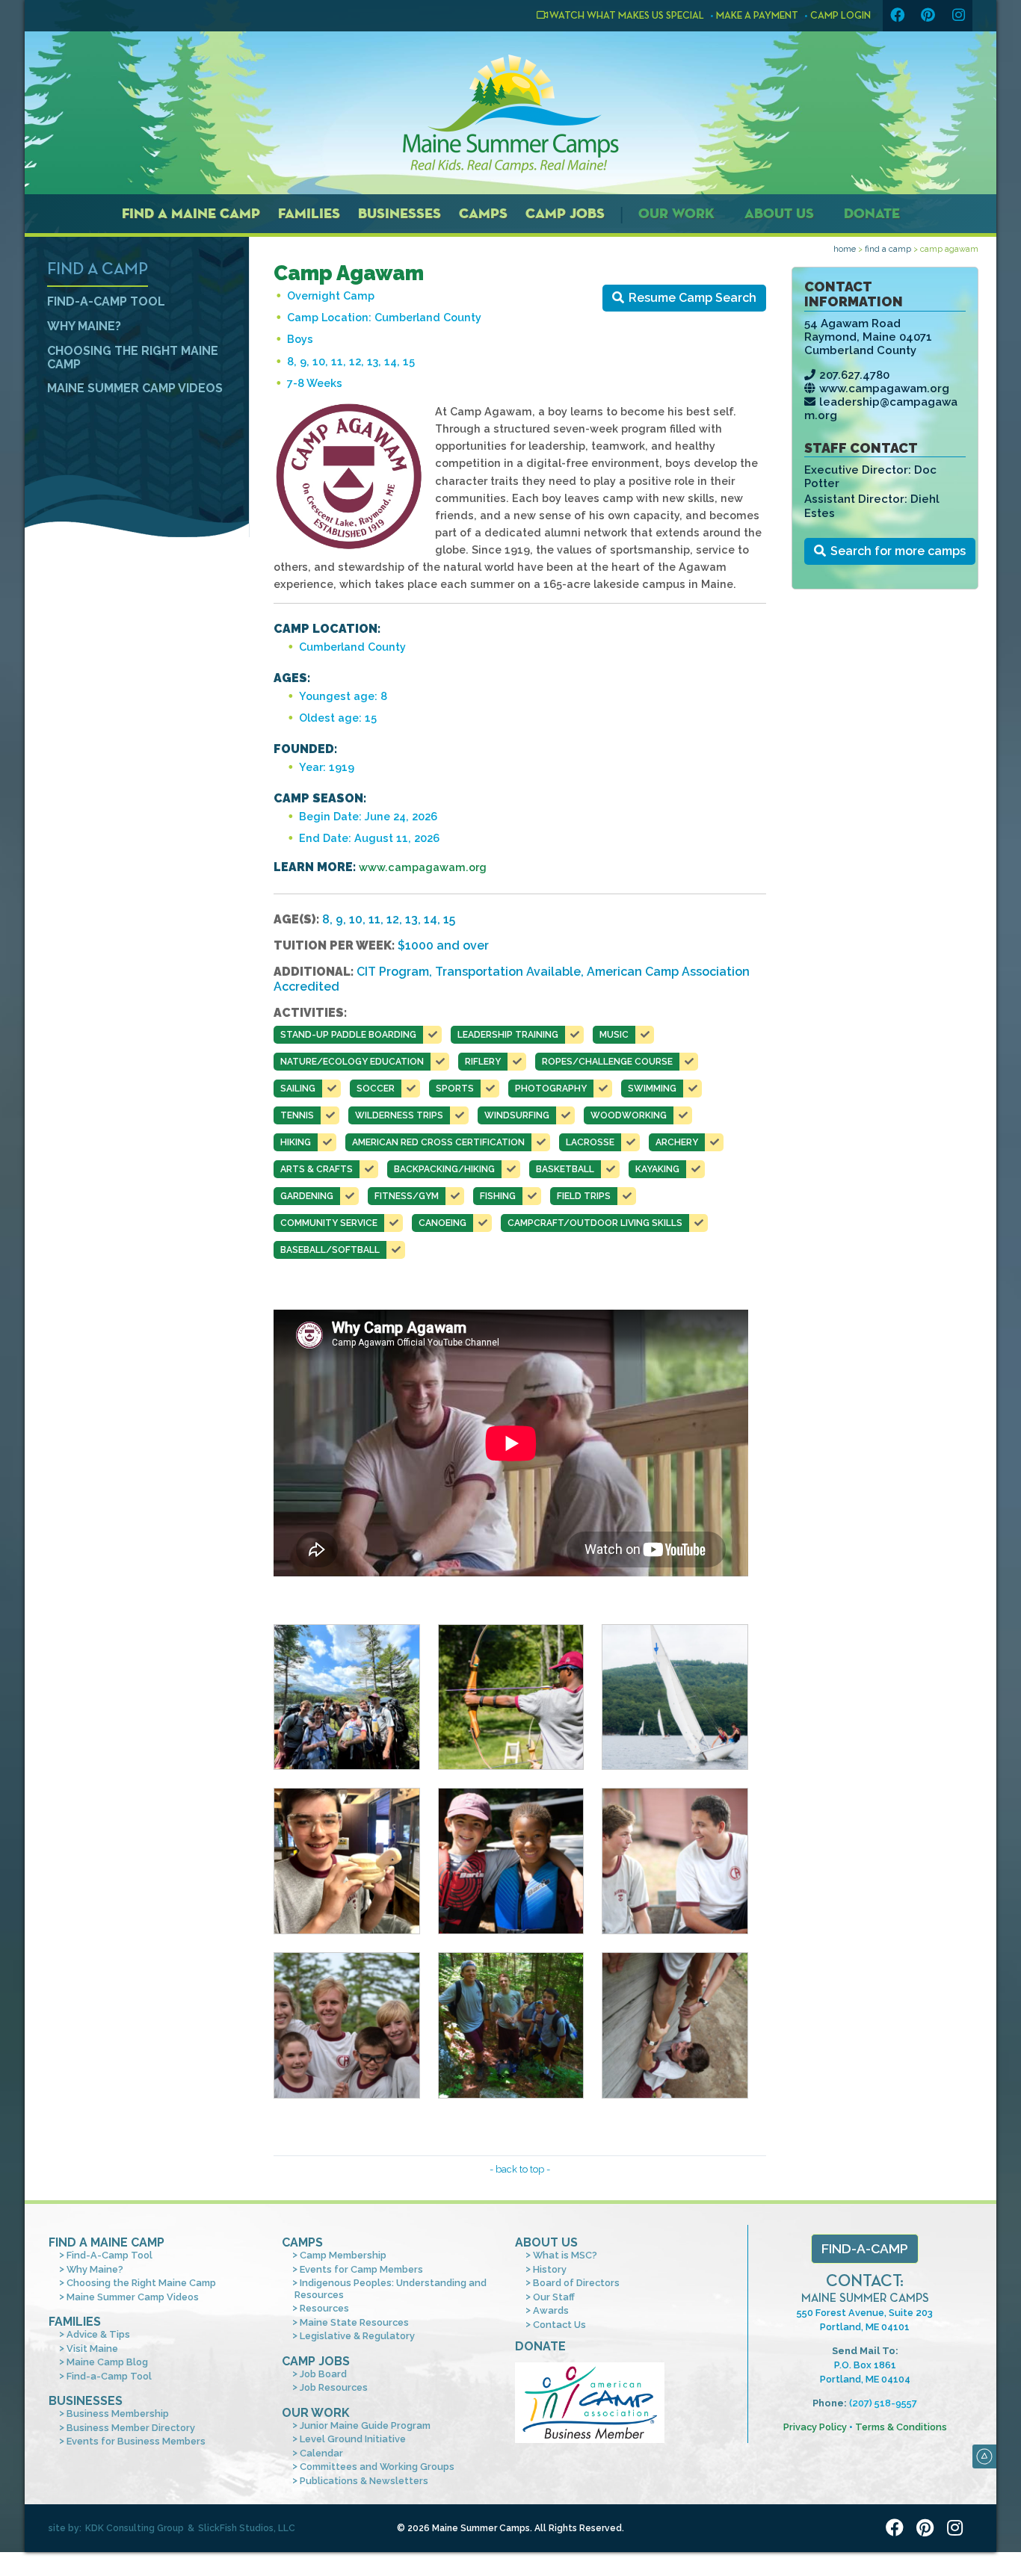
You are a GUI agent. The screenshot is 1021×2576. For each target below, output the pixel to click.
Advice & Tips (98, 2334)
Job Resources (334, 2387)
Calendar (321, 2453)
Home (845, 249)
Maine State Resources (354, 2322)
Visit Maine (92, 2349)
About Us (779, 213)
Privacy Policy (815, 2427)
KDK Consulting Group (135, 2528)
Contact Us (559, 2325)
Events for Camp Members (361, 2269)
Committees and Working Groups (377, 2467)
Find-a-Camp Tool (109, 2376)
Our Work (676, 213)
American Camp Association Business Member (590, 2403)
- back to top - (520, 2169)
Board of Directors (576, 2283)
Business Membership (118, 2414)
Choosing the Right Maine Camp (133, 357)
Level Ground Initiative (353, 2439)
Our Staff (554, 2297)
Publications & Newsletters (364, 2481)
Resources (324, 2308)
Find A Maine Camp (107, 2242)
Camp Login (840, 16)
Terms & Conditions (901, 2427)
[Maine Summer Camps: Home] (510, 114)
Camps (483, 213)
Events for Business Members (136, 2441)
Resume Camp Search (693, 298)
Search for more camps (898, 551)
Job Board (323, 2374)
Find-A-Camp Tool (106, 301)
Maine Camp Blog (107, 2362)
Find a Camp (888, 249)
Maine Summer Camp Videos (135, 388)
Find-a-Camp (865, 2248)
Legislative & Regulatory (357, 2336)
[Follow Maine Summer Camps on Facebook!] (897, 16)
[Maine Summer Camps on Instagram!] (958, 16)
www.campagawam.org (884, 388)
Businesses (400, 213)
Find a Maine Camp (191, 213)
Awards (551, 2310)
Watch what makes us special (626, 16)
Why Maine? (84, 326)
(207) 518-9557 (883, 2403)
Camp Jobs (565, 213)
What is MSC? (565, 2255)
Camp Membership (343, 2255)
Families (309, 213)
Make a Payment (757, 16)
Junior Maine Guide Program (365, 2425)
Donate (872, 213)
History (550, 2269)
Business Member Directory (131, 2428)
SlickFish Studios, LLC (247, 2528)
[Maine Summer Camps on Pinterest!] (928, 16)
